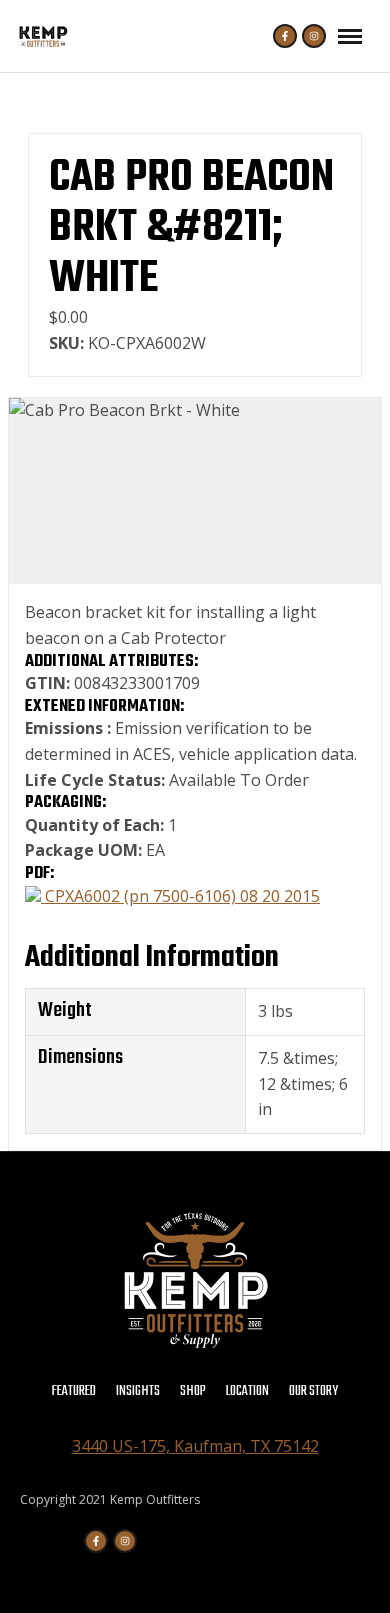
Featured (74, 1391)
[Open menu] (350, 36)
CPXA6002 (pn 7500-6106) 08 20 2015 (180, 896)
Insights (138, 1391)
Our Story (313, 1391)
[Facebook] (285, 36)
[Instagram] (314, 36)
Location (247, 1391)
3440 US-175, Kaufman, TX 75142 (195, 1446)
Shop (193, 1391)
